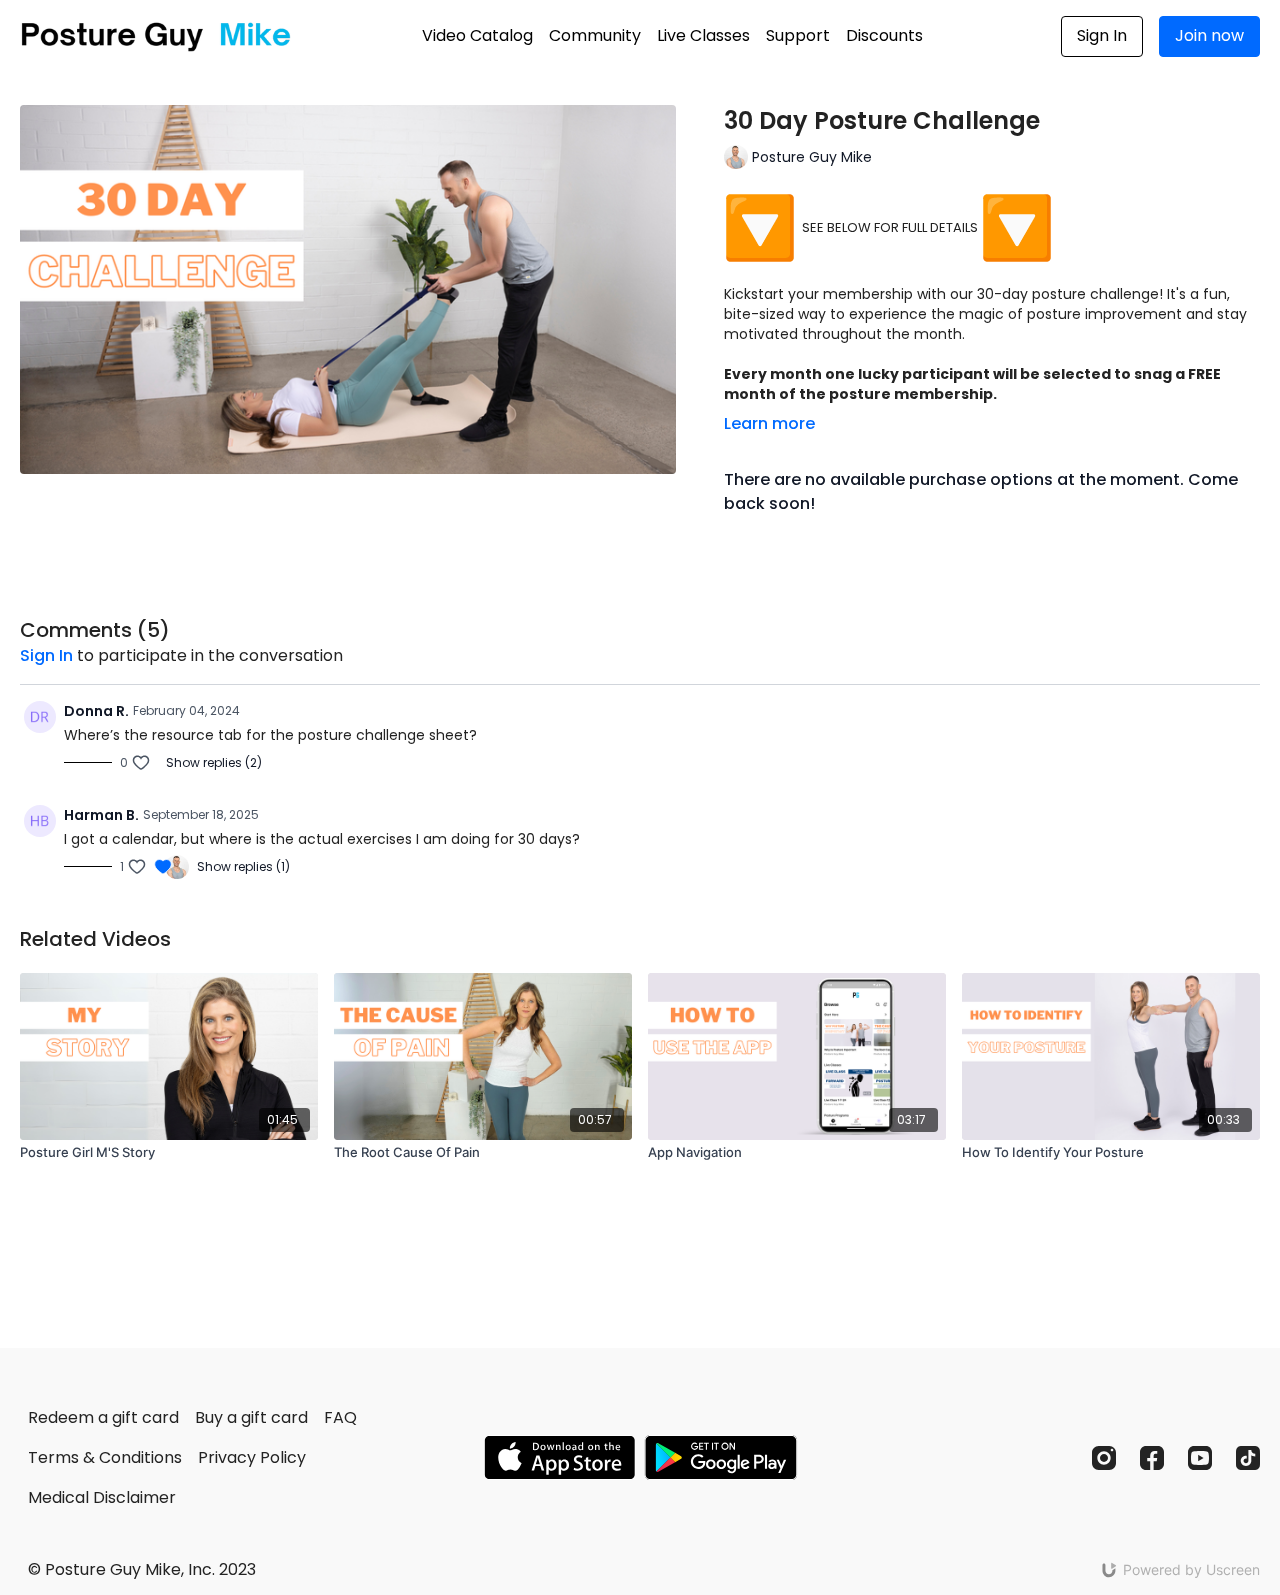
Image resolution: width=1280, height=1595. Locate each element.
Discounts (884, 35)
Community (595, 35)
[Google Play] (721, 1457)
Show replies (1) (243, 867)
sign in (46, 655)
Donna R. (96, 711)
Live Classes (703, 35)
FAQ (340, 1417)
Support (798, 35)
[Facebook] (1152, 1458)
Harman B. (101, 815)
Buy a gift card (251, 1417)
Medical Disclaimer (102, 1497)
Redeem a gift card (103, 1417)
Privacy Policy (252, 1457)
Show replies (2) (214, 763)
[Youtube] (1200, 1458)
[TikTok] (1248, 1458)
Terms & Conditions (105, 1457)
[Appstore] (559, 1457)
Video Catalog (477, 35)
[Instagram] (1104, 1458)
